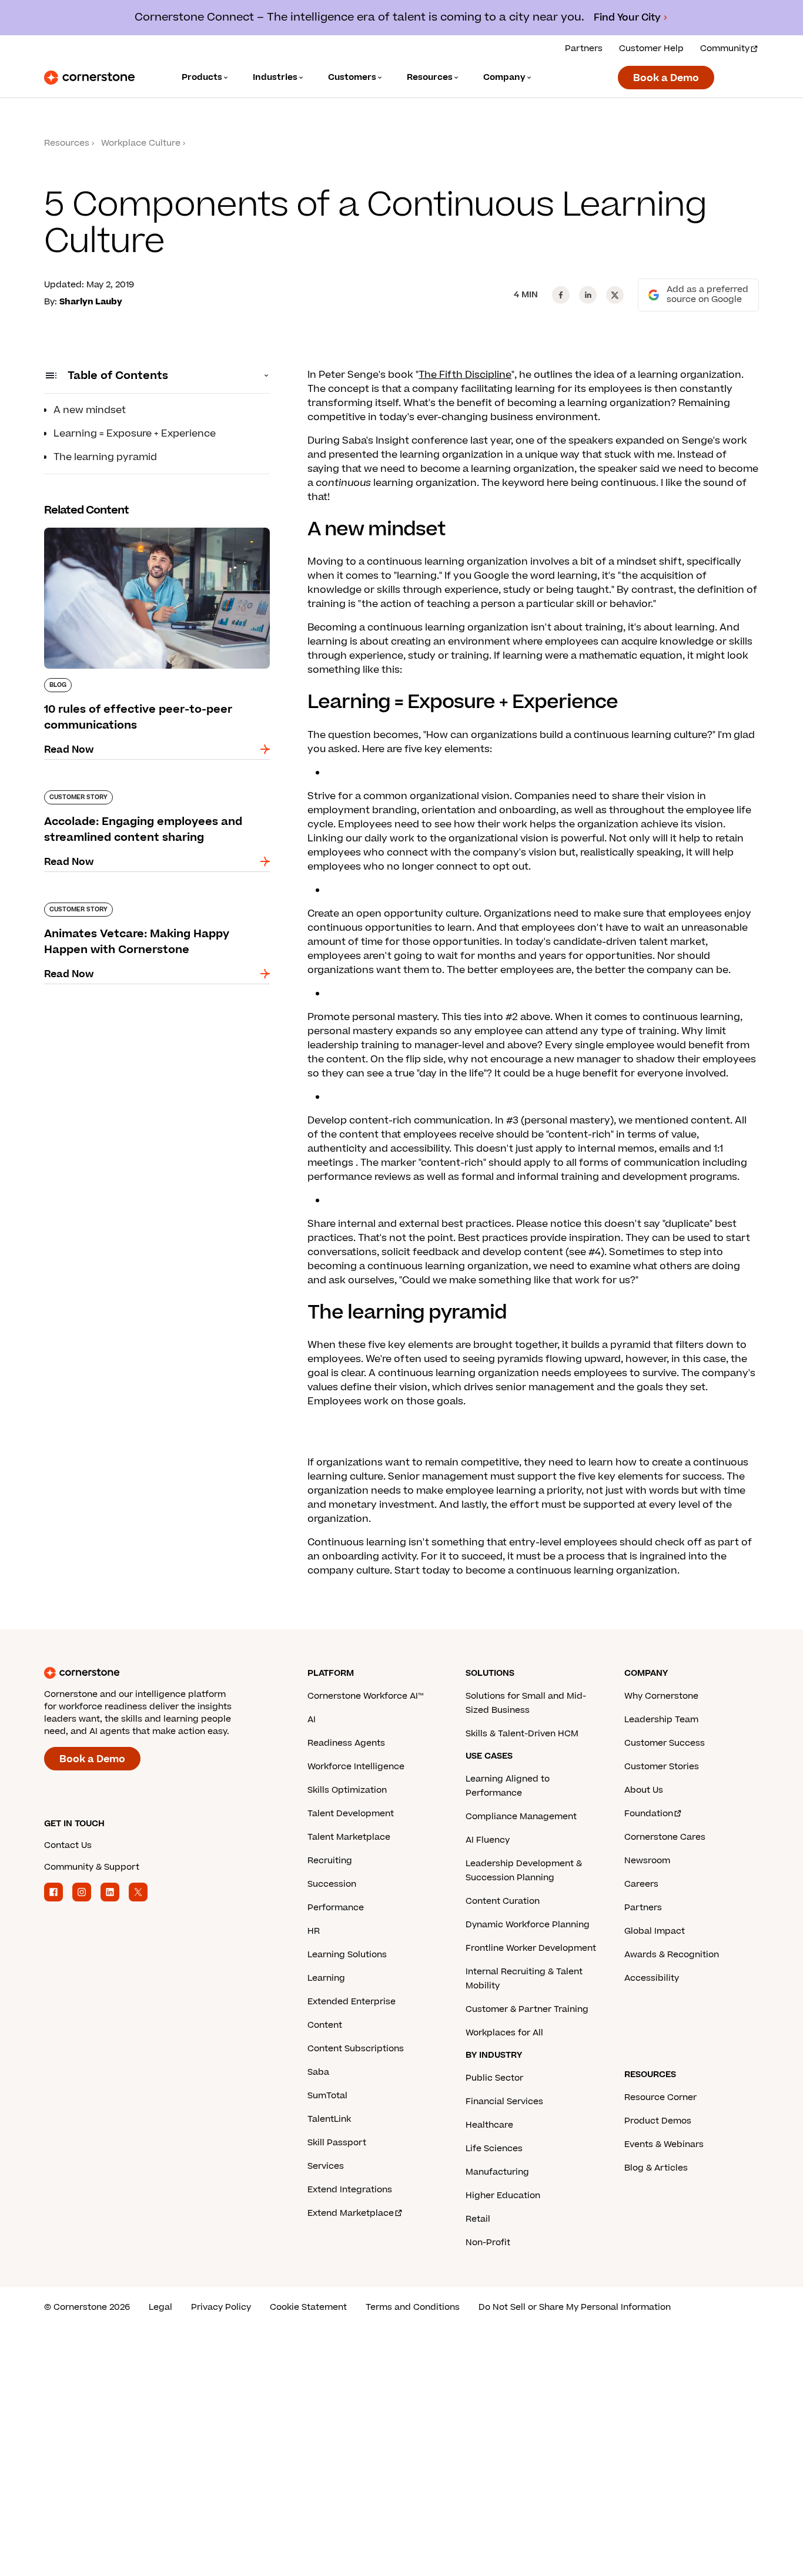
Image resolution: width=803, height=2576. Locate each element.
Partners (584, 48)
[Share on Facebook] (561, 295)
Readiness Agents (346, 1743)
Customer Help (651, 48)
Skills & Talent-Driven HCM (522, 1734)
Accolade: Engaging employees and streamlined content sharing (131, 795)
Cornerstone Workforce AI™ (365, 1696)
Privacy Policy (221, 2307)
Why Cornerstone (661, 1696)
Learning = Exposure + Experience (135, 434)
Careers (641, 1884)
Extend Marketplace (351, 2213)
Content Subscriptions (356, 2049)
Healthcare (489, 2125)
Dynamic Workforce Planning (528, 1925)
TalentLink (329, 2119)
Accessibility (652, 1978)
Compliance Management (521, 1817)
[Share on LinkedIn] (588, 295)
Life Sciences (494, 2149)
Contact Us (68, 1845)
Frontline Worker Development (531, 1948)
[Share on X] (615, 295)
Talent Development (351, 1814)
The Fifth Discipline (465, 375)
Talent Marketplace (349, 1837)
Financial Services (504, 2102)
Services (326, 2166)
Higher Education (503, 2196)
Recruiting (330, 1861)
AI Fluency (488, 1840)
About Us (644, 1790)
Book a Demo (666, 78)
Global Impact (655, 1931)
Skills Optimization (347, 1790)
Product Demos (658, 2121)
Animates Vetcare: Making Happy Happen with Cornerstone (156, 907)
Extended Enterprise (352, 2002)
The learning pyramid (105, 457)
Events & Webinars (664, 2144)
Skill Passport (337, 2143)
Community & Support (92, 1867)
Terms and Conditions (413, 2307)
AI (312, 1720)
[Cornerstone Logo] (89, 78)
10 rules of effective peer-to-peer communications (124, 532)
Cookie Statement (308, 2307)
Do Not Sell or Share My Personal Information (575, 2307)
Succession (332, 1884)
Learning (326, 1978)
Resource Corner (660, 2097)
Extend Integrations (350, 2190)
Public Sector (494, 2078)
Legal (160, 2307)
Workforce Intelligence (356, 1767)
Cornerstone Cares (665, 1837)
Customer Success (665, 1743)
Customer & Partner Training (527, 2009)
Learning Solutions (347, 1955)
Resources (67, 143)
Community (725, 48)
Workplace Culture (141, 143)
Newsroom (647, 1861)
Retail (478, 2219)
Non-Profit (488, 2243)
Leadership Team (661, 1720)
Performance (336, 1908)
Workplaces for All (504, 2033)
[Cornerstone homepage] (157, 1673)
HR (314, 1931)
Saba (318, 2072)
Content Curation (503, 1901)
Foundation (649, 1814)
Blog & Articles (656, 2168)
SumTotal (327, 2096)
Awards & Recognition (672, 1955)
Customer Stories (662, 1767)
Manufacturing (497, 2172)
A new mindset (90, 410)
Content (325, 2025)
